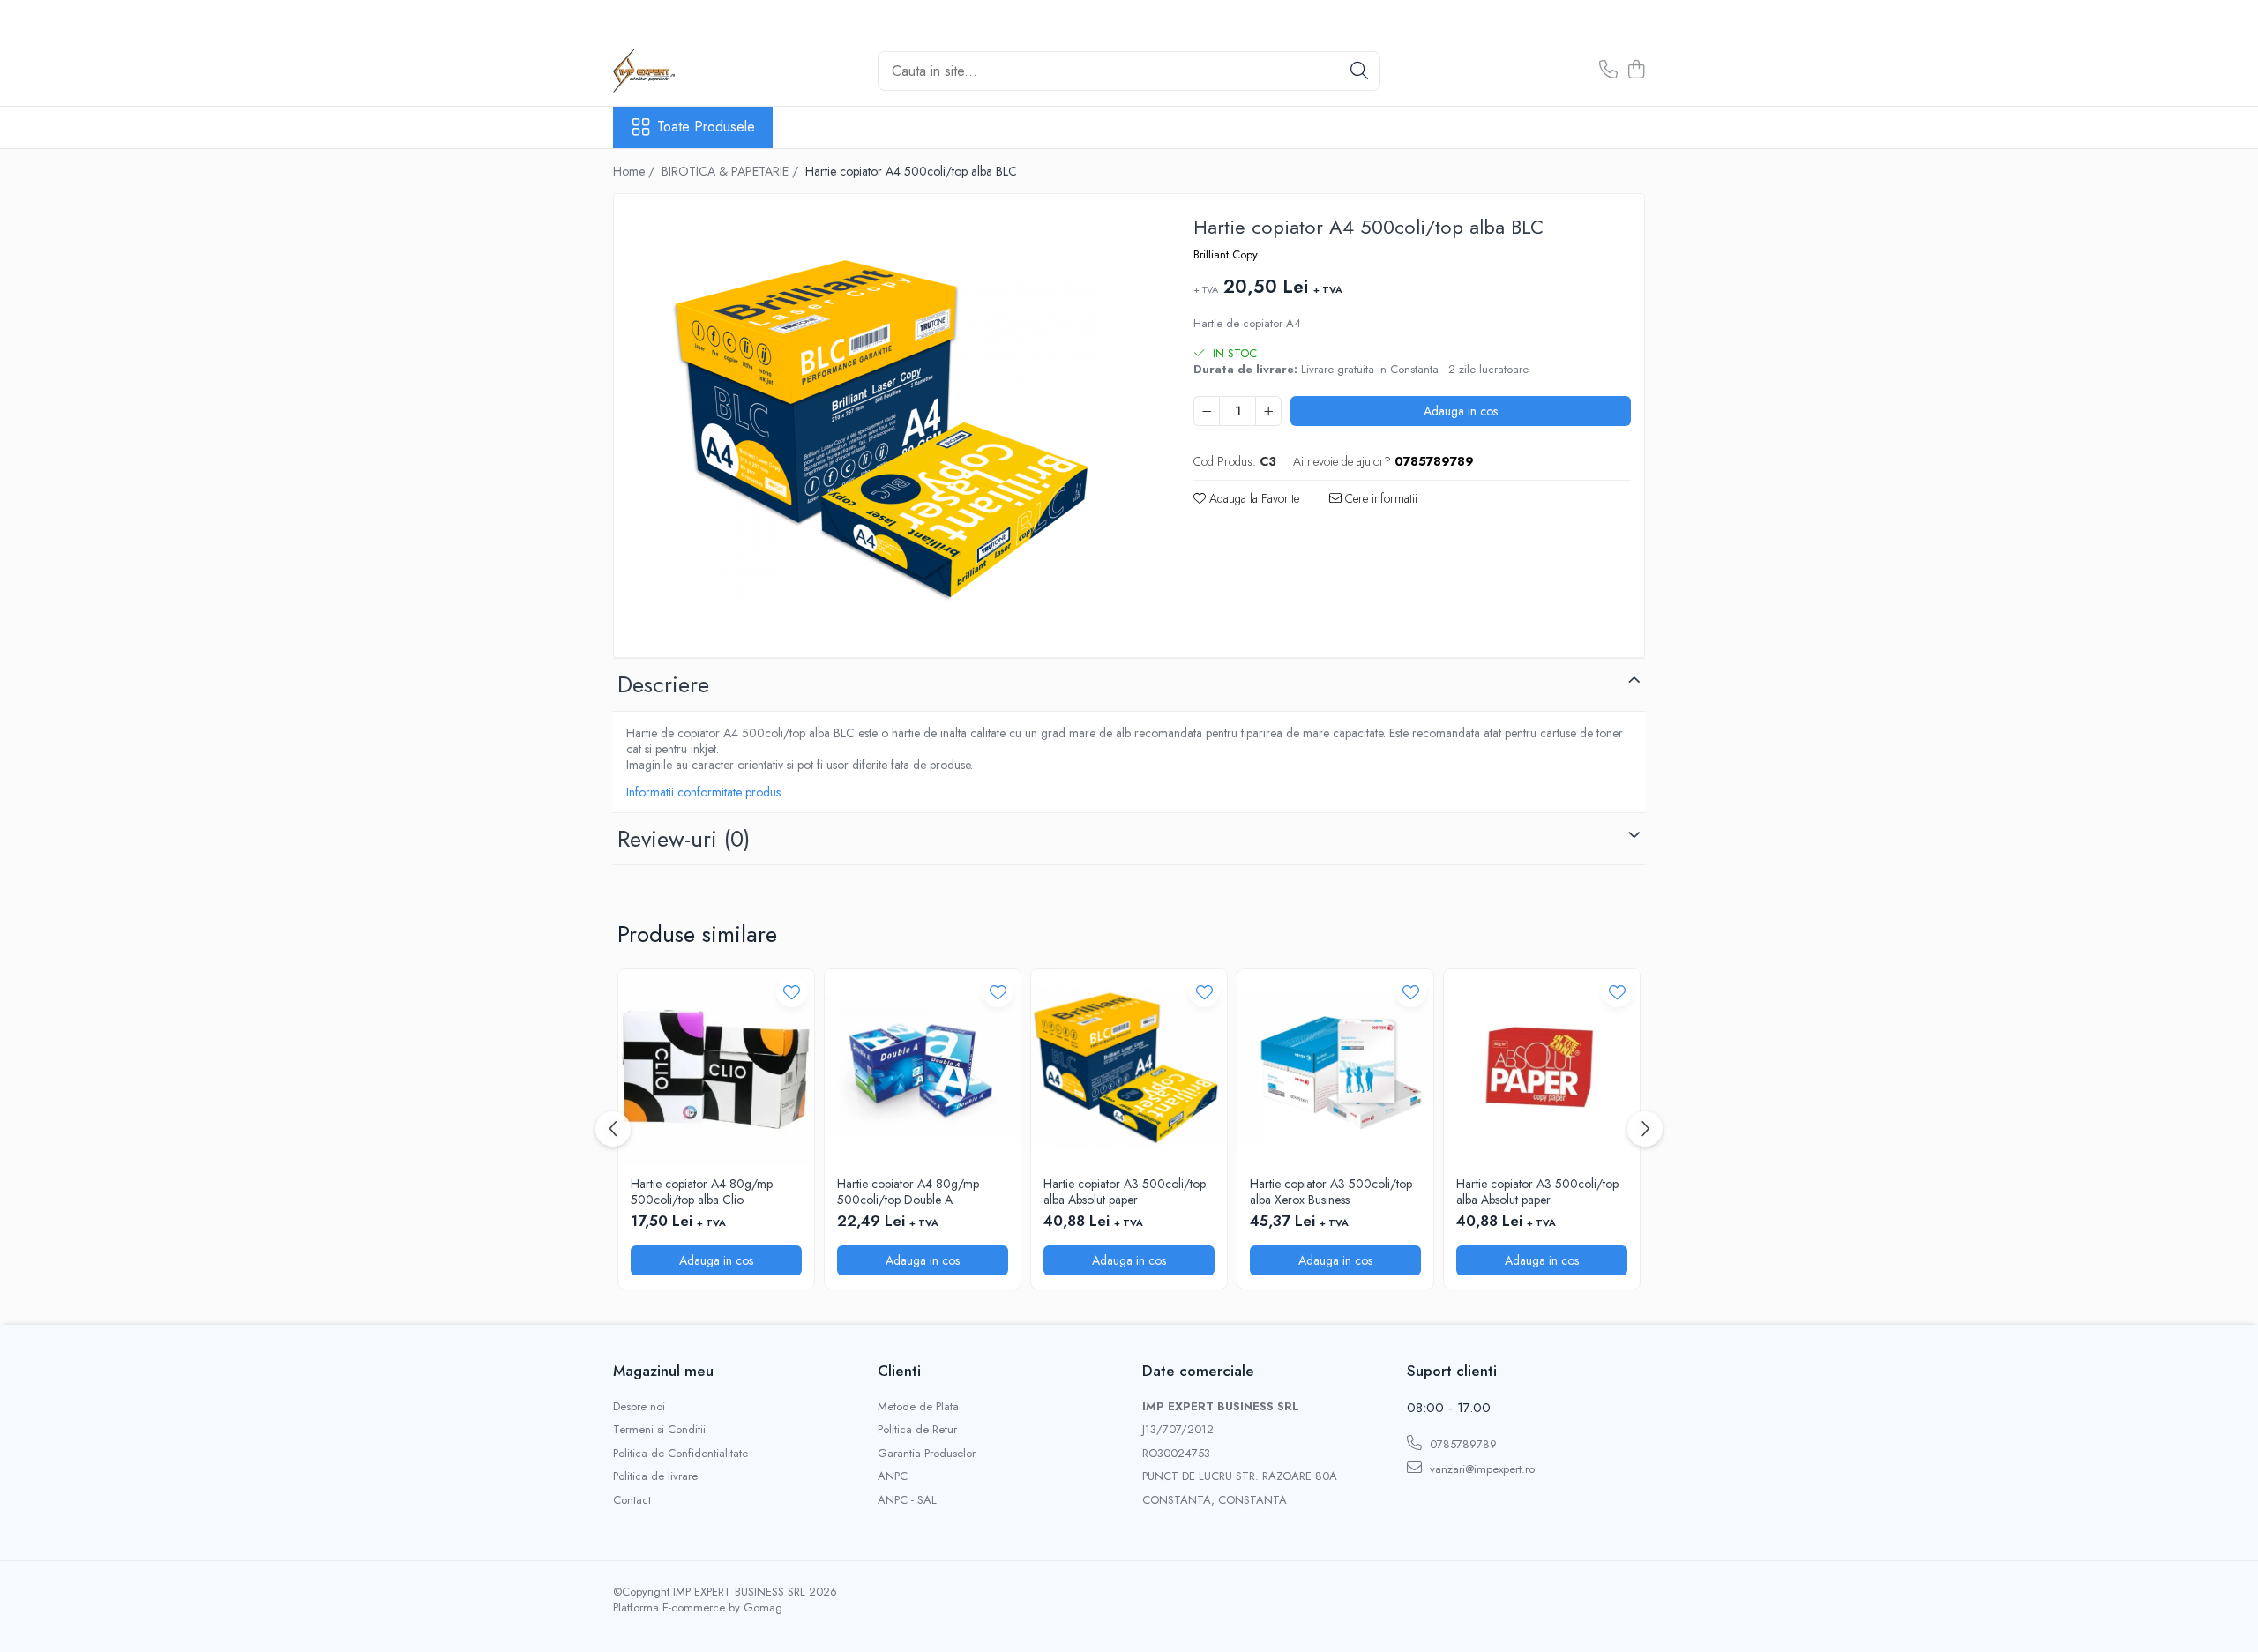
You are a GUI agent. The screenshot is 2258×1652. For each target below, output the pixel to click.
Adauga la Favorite (1252, 498)
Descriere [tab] (663, 684)
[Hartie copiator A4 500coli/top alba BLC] (888, 428)
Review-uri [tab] (684, 839)
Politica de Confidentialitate (680, 1454)
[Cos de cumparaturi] (1636, 71)
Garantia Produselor (927, 1454)
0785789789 (1462, 1444)
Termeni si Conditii (659, 1430)
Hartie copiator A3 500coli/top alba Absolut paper (1125, 1192)
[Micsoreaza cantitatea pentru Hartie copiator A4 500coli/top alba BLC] (1207, 411)
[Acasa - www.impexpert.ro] (701, 71)
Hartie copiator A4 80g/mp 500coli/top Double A (908, 1192)
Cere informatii (1379, 498)
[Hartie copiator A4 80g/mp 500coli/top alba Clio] (716, 1067)
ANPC (893, 1476)
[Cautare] (1359, 71)
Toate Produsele (706, 127)
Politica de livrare (655, 1476)
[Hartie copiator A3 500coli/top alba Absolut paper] (1129, 1067)
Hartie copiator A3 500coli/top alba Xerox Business (1331, 1192)
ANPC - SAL (907, 1500)
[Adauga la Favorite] (792, 992)
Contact (632, 1500)
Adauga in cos (1461, 411)
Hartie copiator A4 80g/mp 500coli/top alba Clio (702, 1192)
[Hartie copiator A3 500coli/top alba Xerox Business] (1335, 1067)
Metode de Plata (918, 1407)
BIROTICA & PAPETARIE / (732, 171)
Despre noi (639, 1407)
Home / (636, 171)
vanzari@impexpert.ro (1480, 1469)
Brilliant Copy (1226, 255)
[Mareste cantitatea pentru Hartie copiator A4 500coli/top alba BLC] (1268, 411)
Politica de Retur (917, 1430)
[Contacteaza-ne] (1608, 71)
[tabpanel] (888, 428)
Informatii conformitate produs (703, 792)
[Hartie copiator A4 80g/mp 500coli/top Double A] (923, 1067)
